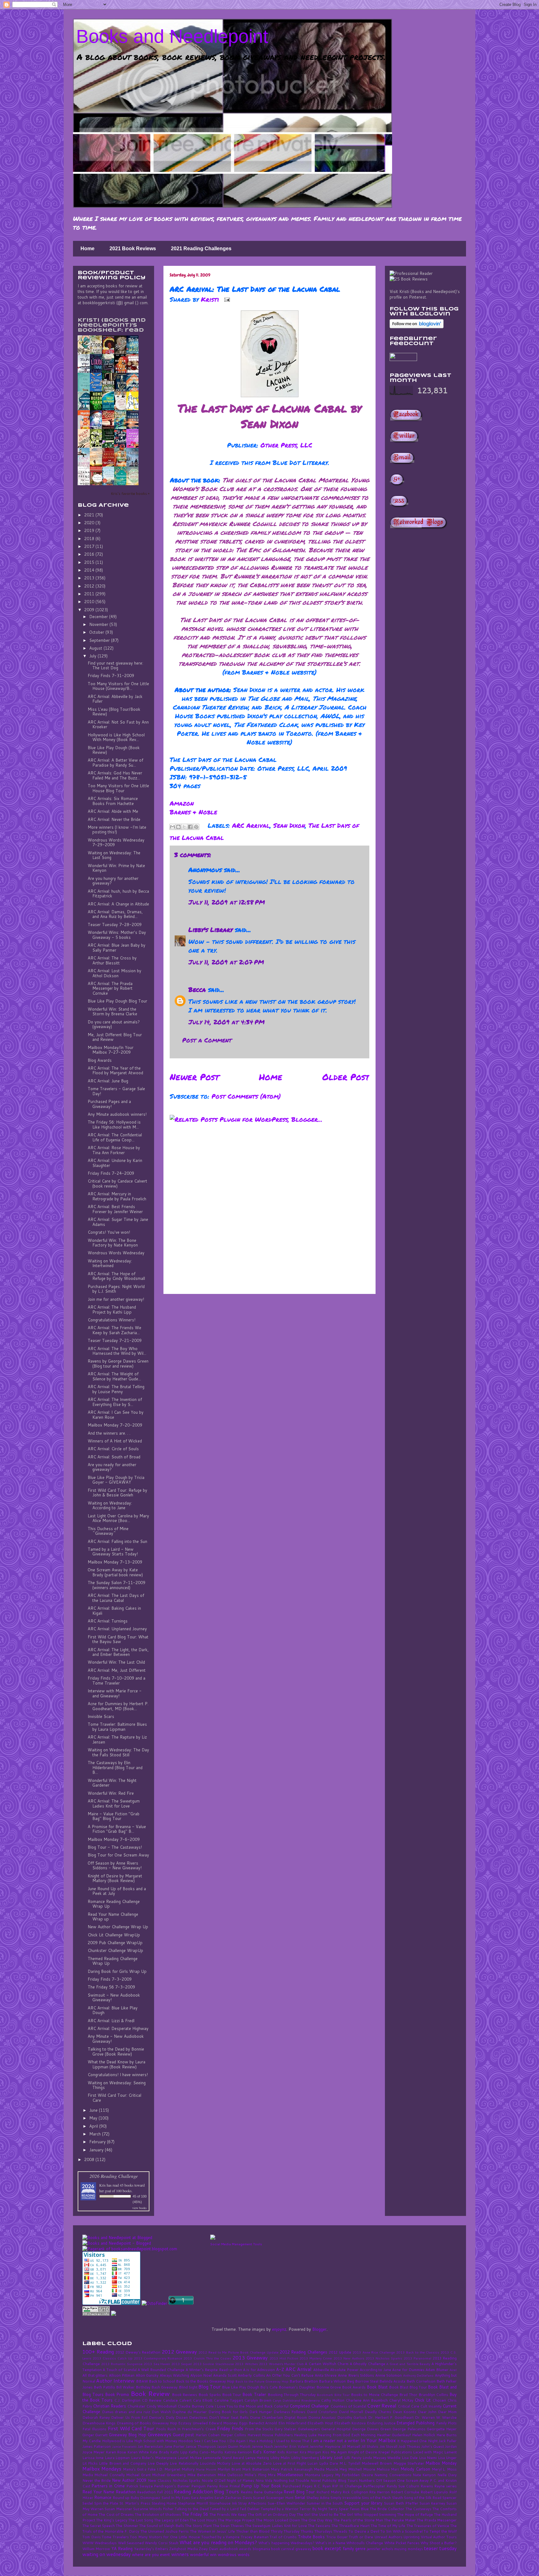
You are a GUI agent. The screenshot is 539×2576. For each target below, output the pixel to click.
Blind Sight (188, 2387)
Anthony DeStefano (418, 2375)
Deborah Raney (96, 2417)
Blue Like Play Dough (240, 2387)
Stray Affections (252, 2503)
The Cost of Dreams (116, 2514)
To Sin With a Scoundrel (401, 2531)
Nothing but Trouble (291, 2480)
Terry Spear (338, 2509)
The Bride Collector (387, 2509)
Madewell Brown (377, 2463)
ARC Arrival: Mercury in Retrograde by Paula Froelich (117, 1196)
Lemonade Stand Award (223, 2458)
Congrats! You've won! (109, 1232)
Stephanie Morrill (193, 2503)
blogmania (261, 2549)
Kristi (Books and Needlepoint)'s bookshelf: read (112, 325)
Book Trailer (254, 2394)
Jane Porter (175, 2446)
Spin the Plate (106, 2503)
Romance (103, 2497)
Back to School (162, 2381)
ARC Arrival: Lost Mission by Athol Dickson (114, 973)
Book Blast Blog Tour (408, 2387)
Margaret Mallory (180, 2469)
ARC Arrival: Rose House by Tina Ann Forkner (114, 1150)
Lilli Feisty (353, 2458)
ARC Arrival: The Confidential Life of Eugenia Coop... (115, 1137)
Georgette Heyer (442, 2429)
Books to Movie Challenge (374, 2395)
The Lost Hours (203, 2520)
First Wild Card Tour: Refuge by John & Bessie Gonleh (117, 1493)
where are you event (151, 2554)
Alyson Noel (201, 2375)
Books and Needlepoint (172, 36)
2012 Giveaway (179, 2352)
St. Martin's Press (135, 2503)
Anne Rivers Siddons (356, 2375)
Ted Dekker (250, 2509)
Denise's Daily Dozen (168, 2417)
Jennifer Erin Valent (291, 2446)
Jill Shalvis (370, 2446)
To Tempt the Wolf (440, 2531)
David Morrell (351, 2412)
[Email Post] (226, 299)
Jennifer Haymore (325, 2446)
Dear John (427, 2412)
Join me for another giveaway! (116, 1299)
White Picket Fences (402, 2543)
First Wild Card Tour (131, 2428)
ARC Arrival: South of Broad (114, 1457)
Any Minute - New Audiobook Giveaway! (116, 2039)
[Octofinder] (154, 2303)
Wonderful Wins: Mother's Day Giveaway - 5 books (117, 935)
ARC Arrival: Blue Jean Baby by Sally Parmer (117, 948)
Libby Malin (280, 2458)
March (96, 2134)
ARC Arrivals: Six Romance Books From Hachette (113, 801)
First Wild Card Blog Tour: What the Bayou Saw (118, 1639)
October (97, 632)
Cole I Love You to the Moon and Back (239, 2406)
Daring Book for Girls (228, 2412)
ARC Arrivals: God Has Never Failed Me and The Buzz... (115, 775)
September (100, 640)
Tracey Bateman (255, 2537)
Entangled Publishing (415, 2423)
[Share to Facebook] (190, 827)
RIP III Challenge (347, 2486)
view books (139, 2208)
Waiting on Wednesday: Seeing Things (117, 2085)
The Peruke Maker (400, 2520)
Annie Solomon (389, 2375)
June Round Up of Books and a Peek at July (117, 1891)
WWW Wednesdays (100, 2543)
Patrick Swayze (140, 2486)
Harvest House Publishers (270, 2435)
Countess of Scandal (348, 2406)
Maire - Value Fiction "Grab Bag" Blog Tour (114, 1816)
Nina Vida (264, 2480)
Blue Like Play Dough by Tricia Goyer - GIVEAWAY (116, 1480)
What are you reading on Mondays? (218, 2542)
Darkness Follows (290, 2412)
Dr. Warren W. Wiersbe (436, 2417)
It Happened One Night (417, 2441)
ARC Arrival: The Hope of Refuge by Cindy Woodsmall (116, 1276)
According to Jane (375, 2370)
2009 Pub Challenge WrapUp (115, 1943)
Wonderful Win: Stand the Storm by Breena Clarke (112, 1012)
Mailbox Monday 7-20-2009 (115, 1425)
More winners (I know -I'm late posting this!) (117, 830)
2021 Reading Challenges (201, 249)
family (348, 2549)
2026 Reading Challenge (114, 2176)
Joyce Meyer (93, 2452)
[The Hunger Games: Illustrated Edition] (110, 428)
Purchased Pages (297, 2486)
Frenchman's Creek (199, 2429)
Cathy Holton (333, 2400)
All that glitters (95, 2375)
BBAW (142, 2381)
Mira (272, 2475)
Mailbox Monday (441, 2463)
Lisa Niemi (428, 2458)
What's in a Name (330, 2543)
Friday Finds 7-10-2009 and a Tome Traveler (117, 1681)
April (94, 2126)
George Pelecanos (409, 2429)
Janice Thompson (201, 2446)
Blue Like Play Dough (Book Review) (114, 750)
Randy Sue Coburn (403, 2486)
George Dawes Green (372, 2429)
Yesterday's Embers (151, 2549)
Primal (235, 2486)
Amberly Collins (251, 2375)
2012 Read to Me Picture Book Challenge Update (238, 2352)
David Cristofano (322, 2412)
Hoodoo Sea (189, 2441)
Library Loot (331, 2457)
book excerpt (327, 2548)
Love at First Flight (290, 2463)
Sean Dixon (289, 825)
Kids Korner (288, 2452)
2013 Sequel (182, 2364)
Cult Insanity (431, 2406)
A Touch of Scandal (119, 2370)
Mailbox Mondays (102, 2469)
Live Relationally (184, 2463)
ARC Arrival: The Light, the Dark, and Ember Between (118, 1652)
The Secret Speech (99, 2526)
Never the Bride (97, 2480)
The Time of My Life (388, 2526)
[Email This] (172, 827)
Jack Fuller (448, 2441)
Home (87, 249)
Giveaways (159, 2434)
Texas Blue (359, 2509)
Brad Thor (408, 2395)
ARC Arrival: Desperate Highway (118, 2028)
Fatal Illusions (94, 2429)
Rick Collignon (355, 2492)
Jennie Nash (262, 2446)
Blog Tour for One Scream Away (118, 1855)
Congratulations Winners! (112, 1320)
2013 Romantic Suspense (122, 2364)
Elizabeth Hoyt (320, 2423)
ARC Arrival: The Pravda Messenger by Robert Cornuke (110, 988)
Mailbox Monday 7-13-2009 (115, 1562)
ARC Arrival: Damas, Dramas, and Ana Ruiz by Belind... (115, 914)
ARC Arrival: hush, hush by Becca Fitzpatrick (118, 894)
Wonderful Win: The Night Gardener (112, 1783)
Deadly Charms (378, 2412)
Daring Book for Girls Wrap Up (117, 1971)
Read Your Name (98, 2492)
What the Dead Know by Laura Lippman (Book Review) (117, 2064)
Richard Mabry (329, 2492)
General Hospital (336, 2429)
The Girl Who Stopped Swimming (368, 2514)
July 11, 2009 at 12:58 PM (227, 902)
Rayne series (445, 2486)
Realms (247, 2492)
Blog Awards (100, 1060)
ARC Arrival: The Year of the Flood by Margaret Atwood (115, 1071)
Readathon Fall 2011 (155, 2492)
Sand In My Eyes (176, 2498)
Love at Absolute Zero (252, 2463)
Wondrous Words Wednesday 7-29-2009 (116, 842)
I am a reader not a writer (335, 2441)
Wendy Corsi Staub (162, 2543)
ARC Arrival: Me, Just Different (117, 1670)
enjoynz (279, 2329)
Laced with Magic (428, 2452)
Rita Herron (379, 2492)
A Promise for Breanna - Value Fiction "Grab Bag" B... (117, 1829)
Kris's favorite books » (130, 493)
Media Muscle (326, 2469)
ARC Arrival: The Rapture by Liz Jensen (117, 1739)
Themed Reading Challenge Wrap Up (113, 1961)
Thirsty (277, 2531)
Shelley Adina (318, 2498)
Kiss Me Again (335, 2452)
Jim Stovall (388, 2446)
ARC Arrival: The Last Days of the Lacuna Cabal (116, 1598)
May (94, 2118)
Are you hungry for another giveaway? (113, 881)
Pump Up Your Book (261, 2486)
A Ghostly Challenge (367, 2364)
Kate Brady (159, 2452)
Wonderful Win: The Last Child (116, 1662)
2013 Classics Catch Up (113, 2358)
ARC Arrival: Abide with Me (113, 811)
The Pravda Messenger (437, 2520)
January (97, 2150)
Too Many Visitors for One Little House (165, 2537)
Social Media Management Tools (236, 2244)
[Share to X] (184, 827)
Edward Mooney (223, 2423)
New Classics (160, 2480)
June (94, 2110)
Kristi (211, 299)
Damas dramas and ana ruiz (126, 2412)
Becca (197, 989)
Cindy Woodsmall (161, 2406)
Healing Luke (305, 2435)
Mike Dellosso (230, 2475)
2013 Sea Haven (157, 2364)
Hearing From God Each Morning (347, 2435)
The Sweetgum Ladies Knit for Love (276, 2526)
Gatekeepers (309, 2429)
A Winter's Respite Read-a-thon (214, 2370)
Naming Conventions (393, 2475)
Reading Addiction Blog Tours (206, 2491)
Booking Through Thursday (292, 2395)
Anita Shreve (326, 2375)
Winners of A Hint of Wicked (115, 1441)
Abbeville (321, 2370)
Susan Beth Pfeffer (401, 2503)
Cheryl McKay (401, 2400)
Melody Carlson (415, 2469)
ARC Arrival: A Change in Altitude (118, 904)
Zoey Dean (208, 2549)
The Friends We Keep (228, 2514)
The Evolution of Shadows (158, 2514)
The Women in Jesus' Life (212, 2531)
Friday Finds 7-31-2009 (111, 676)
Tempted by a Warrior (280, 2509)
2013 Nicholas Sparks (384, 2358)
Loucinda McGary (215, 2463)
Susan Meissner (118, 2509)
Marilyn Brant (229, 2469)
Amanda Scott (225, 2375)
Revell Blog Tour (299, 2492)
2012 (90, 586)
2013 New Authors (349, 2358)
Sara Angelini (202, 2498)
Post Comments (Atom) (246, 1096)
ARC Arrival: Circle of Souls (113, 1449)
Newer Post (194, 1077)
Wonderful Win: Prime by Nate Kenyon (116, 868)
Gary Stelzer (285, 2429)
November (99, 624)
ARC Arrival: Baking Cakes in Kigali (114, 1611)
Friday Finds (230, 2428)
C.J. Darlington (127, 2400)
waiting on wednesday (107, 2554)
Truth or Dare (361, 2537)
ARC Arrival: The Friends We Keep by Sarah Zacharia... (114, 1330)
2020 (90, 523)
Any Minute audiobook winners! (117, 1114)
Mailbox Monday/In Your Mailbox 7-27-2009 (111, 1050)
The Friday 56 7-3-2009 (111, 1987)
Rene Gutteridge (268, 2492)
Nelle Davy (447, 2475)
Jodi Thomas (409, 2446)
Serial (300, 2497)
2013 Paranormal (418, 2358)
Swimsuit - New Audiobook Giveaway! (114, 1998)
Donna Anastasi (322, 2417)
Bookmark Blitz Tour (333, 2395)
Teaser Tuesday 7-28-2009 (115, 925)
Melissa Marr (388, 2469)
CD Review (152, 2400)
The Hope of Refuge (415, 2514)
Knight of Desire (362, 2452)
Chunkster (136, 2406)
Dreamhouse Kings (99, 2423)
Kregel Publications (395, 2452)
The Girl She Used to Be (318, 2514)
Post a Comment (207, 1040)
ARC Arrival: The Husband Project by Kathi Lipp (112, 1310)
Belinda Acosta (392, 2381)
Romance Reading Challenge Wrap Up (114, 1904)
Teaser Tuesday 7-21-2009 (115, 1340)
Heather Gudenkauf (394, 2435)
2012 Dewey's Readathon (138, 2352)
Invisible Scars (101, 1716)
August (96, 648)
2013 (90, 578)
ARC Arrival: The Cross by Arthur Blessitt (112, 960)
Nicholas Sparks (187, 2480)
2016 (90, 554)
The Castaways (418, 2509)
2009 (90, 610)
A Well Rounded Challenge (161, 2370)
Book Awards (354, 2387)
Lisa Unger (447, 2458)
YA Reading (122, 2549)
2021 (90, 515)
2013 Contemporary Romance (158, 2358)
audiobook (229, 2549)
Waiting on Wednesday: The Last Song (114, 855)
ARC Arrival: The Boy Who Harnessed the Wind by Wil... (117, 1351)
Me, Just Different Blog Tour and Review (115, 1037)
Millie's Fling (255, 2475)
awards (245, 2549)
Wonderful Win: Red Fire (111, 1793)
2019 (90, 530)
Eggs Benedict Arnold (258, 2423)
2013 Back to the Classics (418, 2352)
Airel (453, 2370)
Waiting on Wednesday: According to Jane (110, 1505)
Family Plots (446, 2423)
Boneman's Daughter (297, 2387)
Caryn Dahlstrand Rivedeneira (296, 2400)
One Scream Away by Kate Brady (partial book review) (115, 1572)
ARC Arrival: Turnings (108, 1621)
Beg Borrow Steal (363, 2381)
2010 (90, 602)
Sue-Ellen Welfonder (286, 2503)
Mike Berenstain (202, 2475)
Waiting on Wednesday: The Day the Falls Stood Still (118, 1752)
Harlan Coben (208, 2435)
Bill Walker (125, 2387)
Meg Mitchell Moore (357, 2469)
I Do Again (236, 2441)
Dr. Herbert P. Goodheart (391, 2417)
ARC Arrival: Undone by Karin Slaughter (115, 1163)
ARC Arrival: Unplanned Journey (117, 1629)
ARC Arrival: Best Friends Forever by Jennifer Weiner (115, 1209)
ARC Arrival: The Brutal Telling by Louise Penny (116, 1389)
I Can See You (214, 2441)
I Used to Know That (291, 2441)
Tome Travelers (115, 2537)
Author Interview (115, 2381)
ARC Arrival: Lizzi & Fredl (111, 2021)
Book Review (150, 2393)
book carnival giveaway (291, 2549)
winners (180, 2554)
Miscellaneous (290, 2475)
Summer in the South (325, 2503)
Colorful (281, 2406)
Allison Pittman (122, 2375)
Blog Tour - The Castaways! (115, 1847)
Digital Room (296, 2417)
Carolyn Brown (258, 2400)
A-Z (280, 2369)
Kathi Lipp (179, 2452)
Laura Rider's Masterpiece (154, 2458)
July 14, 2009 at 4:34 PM (226, 1022)
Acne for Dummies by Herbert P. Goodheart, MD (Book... (118, 1706)
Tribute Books (311, 2537)
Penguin (198, 2486)
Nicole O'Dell (214, 2480)
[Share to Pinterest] (196, 827)
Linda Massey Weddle (381, 2458)
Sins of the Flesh (376, 2498)
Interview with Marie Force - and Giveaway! (115, 1693)
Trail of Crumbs (283, 2537)
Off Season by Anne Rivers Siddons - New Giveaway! (115, 1866)
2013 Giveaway (250, 2358)
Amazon (182, 803)
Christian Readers (109, 2406)
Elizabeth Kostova (350, 2423)
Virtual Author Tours (439, 2537)
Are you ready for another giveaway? (112, 1467)
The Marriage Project (236, 2520)
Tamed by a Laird (224, 2509)
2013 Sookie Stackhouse (214, 2364)
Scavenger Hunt (280, 2498)
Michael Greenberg (169, 2475)
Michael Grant (138, 2475)
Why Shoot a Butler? (439, 2543)
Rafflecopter (374, 2486)
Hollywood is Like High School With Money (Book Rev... (116, 737)
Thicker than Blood (253, 2531)
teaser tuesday (440, 2548)
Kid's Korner (264, 2452)
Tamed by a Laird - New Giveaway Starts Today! (113, 1552)
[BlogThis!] (178, 827)
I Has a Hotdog (260, 2441)
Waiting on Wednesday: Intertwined (110, 1263)
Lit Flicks (90, 2463)
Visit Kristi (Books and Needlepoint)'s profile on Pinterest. (425, 294)
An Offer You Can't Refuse (290, 2375)
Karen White (138, 2452)
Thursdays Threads (331, 2531)
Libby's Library (211, 929)
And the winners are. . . (109, 1433)
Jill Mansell (351, 2446)
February (98, 2142)
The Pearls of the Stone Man (358, 2520)
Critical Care (408, 2406)
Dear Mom (447, 2412)
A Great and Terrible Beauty (408, 2364)
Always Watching (175, 2375)
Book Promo (117, 2394)
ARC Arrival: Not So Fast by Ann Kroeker (118, 724)
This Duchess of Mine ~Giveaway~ (108, 1531)
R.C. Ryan (322, 2486)
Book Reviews (185, 2395)
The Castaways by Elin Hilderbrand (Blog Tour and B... (115, 1767)
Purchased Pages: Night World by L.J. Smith (116, 1289)
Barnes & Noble (193, 812)
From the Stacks (259, 2429)
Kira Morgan (310, 2452)
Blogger (319, 2329)
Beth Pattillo (104, 2387)
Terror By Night (313, 2509)
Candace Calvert (177, 2400)
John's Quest (432, 2446)
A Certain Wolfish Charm (327, 2364)
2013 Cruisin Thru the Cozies (207, 2358)
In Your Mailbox (378, 2440)
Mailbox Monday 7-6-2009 (114, 1839)
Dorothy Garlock (352, 2417)
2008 (90, 2159)
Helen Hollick (424, 2435)
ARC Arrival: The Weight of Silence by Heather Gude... (114, 1376)
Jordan (451, 2446)
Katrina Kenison (238, 2452)
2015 (90, 562)
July (93, 656)
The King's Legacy (112, 2520)
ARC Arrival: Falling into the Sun (117, 1541)
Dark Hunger (261, 2412)
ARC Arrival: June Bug (108, 1081)
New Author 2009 (129, 2480)
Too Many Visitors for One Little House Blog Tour (118, 788)
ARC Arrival (251, 825)
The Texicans (319, 2526)
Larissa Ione (93, 2458)
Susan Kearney (432, 2503)
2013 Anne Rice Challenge (374, 2352)
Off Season (386, 2480)
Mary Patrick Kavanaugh (292, 2469)
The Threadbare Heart (350, 2526)
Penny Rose (217, 2486)
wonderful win (203, 2554)
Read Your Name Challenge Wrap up (113, 1917)
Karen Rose (116, 2452)
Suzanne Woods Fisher (153, 2509)
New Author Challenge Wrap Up (118, 1927)
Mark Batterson (256, 2469)
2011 (90, 594)
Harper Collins (233, 2435)
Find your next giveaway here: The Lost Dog (115, 666)
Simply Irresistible (346, 2498)
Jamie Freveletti (124, 2447)
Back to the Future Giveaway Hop (262, 2381)
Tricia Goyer (337, 2537)
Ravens (427, 2486)
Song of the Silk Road (423, 2498)
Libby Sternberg (305, 2458)
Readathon (126, 2492)
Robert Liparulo (434, 2492)
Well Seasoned (131, 2543)
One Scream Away (413, 2480)
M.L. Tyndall (350, 2463)
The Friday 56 (195, 2514)
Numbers (367, 2480)
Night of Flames (240, 2480)
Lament (450, 2452)
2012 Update (340, 2352)
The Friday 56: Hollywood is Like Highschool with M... (114, 1125)
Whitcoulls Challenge (365, 2543)
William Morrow (96, 2549)
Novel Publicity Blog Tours (334, 2480)
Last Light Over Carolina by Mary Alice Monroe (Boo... (118, 1518)
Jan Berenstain (150, 2446)
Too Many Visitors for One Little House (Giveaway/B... (118, 686)
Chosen (439, 2400)
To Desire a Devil (364, 2531)
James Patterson (97, 2446)
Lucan (312, 2463)
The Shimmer (127, 2526)
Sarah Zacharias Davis (233, 2498)
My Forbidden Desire (354, 2475)
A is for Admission (259, 2370)
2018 (90, 539)
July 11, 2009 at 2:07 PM (226, 962)
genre (360, 2549)
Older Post (346, 1077)
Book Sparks (210, 2395)
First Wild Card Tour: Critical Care (114, 2098)
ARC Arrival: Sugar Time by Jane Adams (118, 1222)
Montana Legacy (319, 2475)
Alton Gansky (147, 2375)
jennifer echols (380, 2549)
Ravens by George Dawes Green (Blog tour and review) (118, 1364)
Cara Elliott (203, 2400)
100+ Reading (98, 2352)
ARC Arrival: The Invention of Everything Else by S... (115, 1402)
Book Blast (377, 2387)
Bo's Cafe (269, 2387)
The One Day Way (317, 2520)
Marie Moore (206, 2469)
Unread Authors (388, 2537)
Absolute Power (344, 2370)
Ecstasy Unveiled (193, 2423)
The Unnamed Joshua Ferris (165, 2531)
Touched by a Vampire (221, 2537)
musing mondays (408, 2549)
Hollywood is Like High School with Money (140, 2441)
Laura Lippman (117, 2458)
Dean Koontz (405, 2412)
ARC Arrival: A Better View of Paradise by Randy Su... (115, 763)
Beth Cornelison (421, 2381)
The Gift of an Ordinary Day (272, 2514)
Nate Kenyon (424, 2475)
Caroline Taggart (228, 2400)
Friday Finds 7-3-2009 (110, 1979)
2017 (90, 546)
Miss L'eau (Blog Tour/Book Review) (114, 712)
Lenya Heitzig (257, 2458)
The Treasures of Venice (428, 2526)
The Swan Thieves (228, 2526)
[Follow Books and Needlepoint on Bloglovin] (417, 327)
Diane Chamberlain (266, 2417)
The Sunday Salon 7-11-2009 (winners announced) (117, 1585)
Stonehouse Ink (223, 2503)
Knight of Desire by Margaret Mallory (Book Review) (115, 1878)
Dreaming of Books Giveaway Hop (147, 2423)
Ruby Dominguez (145, 2498)
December (99, 617)
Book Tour (232, 2395)
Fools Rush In (168, 2429)
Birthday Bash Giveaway (157, 2387)
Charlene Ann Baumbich (367, 2400)
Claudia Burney (191, 2406)
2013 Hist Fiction (284, 2358)
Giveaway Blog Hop (128, 2435)
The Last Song (141, 2520)
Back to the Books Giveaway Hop (205, 2381)
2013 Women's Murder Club (281, 2364)
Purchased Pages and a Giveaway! (109, 1104)
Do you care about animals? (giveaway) (114, 1024)
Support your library (363, 2503)
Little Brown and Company (123, 2463)
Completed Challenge (309, 2406)
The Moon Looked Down (278, 2520)
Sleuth (398, 2498)
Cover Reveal (382, 2406)
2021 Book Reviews (133, 249)
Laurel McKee (189, 2458)
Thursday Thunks (298, 2531)
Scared (259, 2498)
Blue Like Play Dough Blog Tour (117, 1001)
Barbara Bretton (304, 2381)
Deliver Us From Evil (129, 2417)
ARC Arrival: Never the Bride (114, 819)
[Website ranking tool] (130, 2249)
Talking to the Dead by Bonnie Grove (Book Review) (116, 2052)
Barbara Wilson (332, 2381)
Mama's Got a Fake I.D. (143, 2469)
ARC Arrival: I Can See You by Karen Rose (116, 1415)
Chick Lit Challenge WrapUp (114, 1935)
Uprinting (411, 2537)
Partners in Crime (108, 2486)
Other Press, (286, 445)
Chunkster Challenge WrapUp (115, 1950)
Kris (102, 2185)
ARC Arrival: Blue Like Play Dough (113, 2010)
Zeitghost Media (183, 2549)
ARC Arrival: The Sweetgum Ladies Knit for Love (114, 1803)
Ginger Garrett (95, 2435)
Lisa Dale (410, 2458)
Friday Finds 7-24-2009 (111, 1173)
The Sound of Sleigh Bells (162, 2526)
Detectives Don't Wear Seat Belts (219, 2417)
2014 (90, 570)
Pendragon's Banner (172, 2486)
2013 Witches (246, 2364)
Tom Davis (92, 2537)
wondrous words (234, 2554)
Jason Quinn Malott (234, 2446)
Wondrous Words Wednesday (116, 1253)
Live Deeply (158, 2463)
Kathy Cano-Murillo (206, 2452)
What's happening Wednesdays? (286, 2543)
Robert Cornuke (405, 2492)
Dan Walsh (161, 2412)
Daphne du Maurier (189, 2412)
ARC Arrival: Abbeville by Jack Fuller (115, 699)
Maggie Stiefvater (409, 2463)
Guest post (183, 2435)
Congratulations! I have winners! (118, 2075)
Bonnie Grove (329, 2387)
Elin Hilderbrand (292, 2423)
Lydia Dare (329, 2463)
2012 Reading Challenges (304, 2352)
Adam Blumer (437, 2370)
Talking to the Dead (192, 2509)
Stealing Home (164, 2503)
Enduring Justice (381, 2423)
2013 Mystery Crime (316, 2358)
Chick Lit (423, 2400)
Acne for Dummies (408, 2370)
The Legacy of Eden (171, 2520)
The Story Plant (198, 2526)
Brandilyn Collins (434, 2395)
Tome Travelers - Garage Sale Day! (116, 1091)
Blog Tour (209, 2387)
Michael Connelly (109, 2475)
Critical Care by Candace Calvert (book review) (117, 1183)
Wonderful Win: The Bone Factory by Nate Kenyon (113, 1243)
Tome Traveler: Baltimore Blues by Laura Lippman (117, 1727)
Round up (121, 2498)
